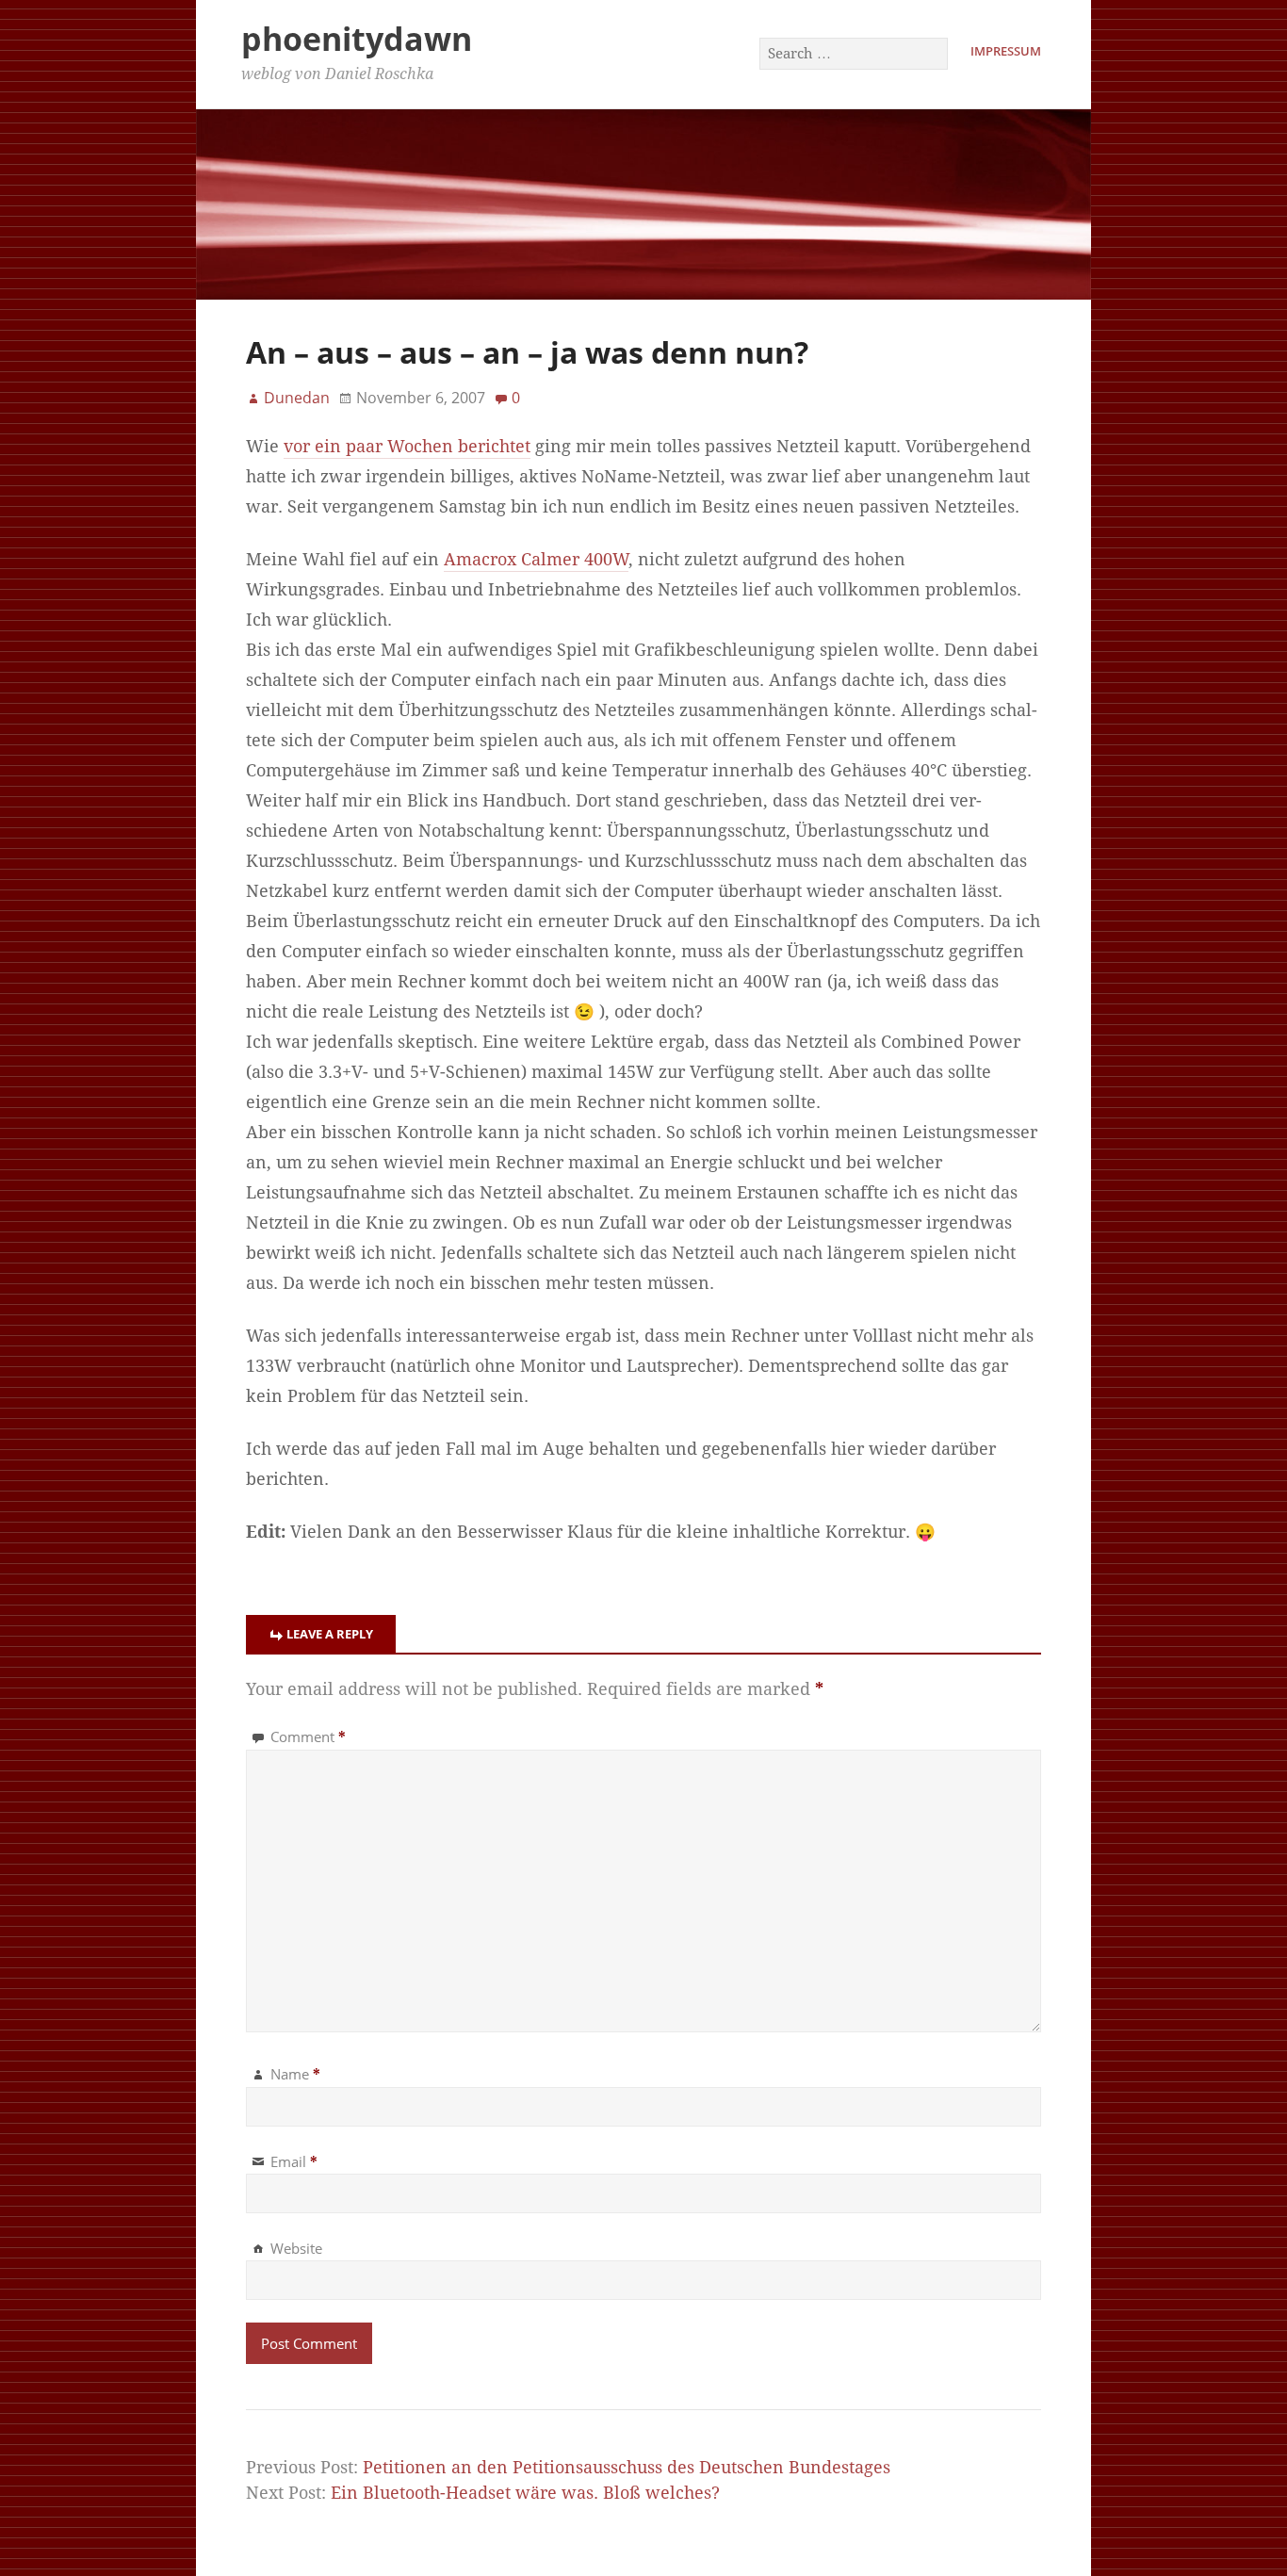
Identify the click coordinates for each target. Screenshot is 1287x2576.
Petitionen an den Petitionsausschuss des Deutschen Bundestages (627, 2468)
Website (296, 2248)
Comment (308, 1736)
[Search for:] (855, 53)
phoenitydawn (357, 39)
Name (295, 2074)
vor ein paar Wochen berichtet (407, 447)
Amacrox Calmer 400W (536, 560)
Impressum (1006, 51)
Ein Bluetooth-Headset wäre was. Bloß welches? (525, 2493)
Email (294, 2161)
